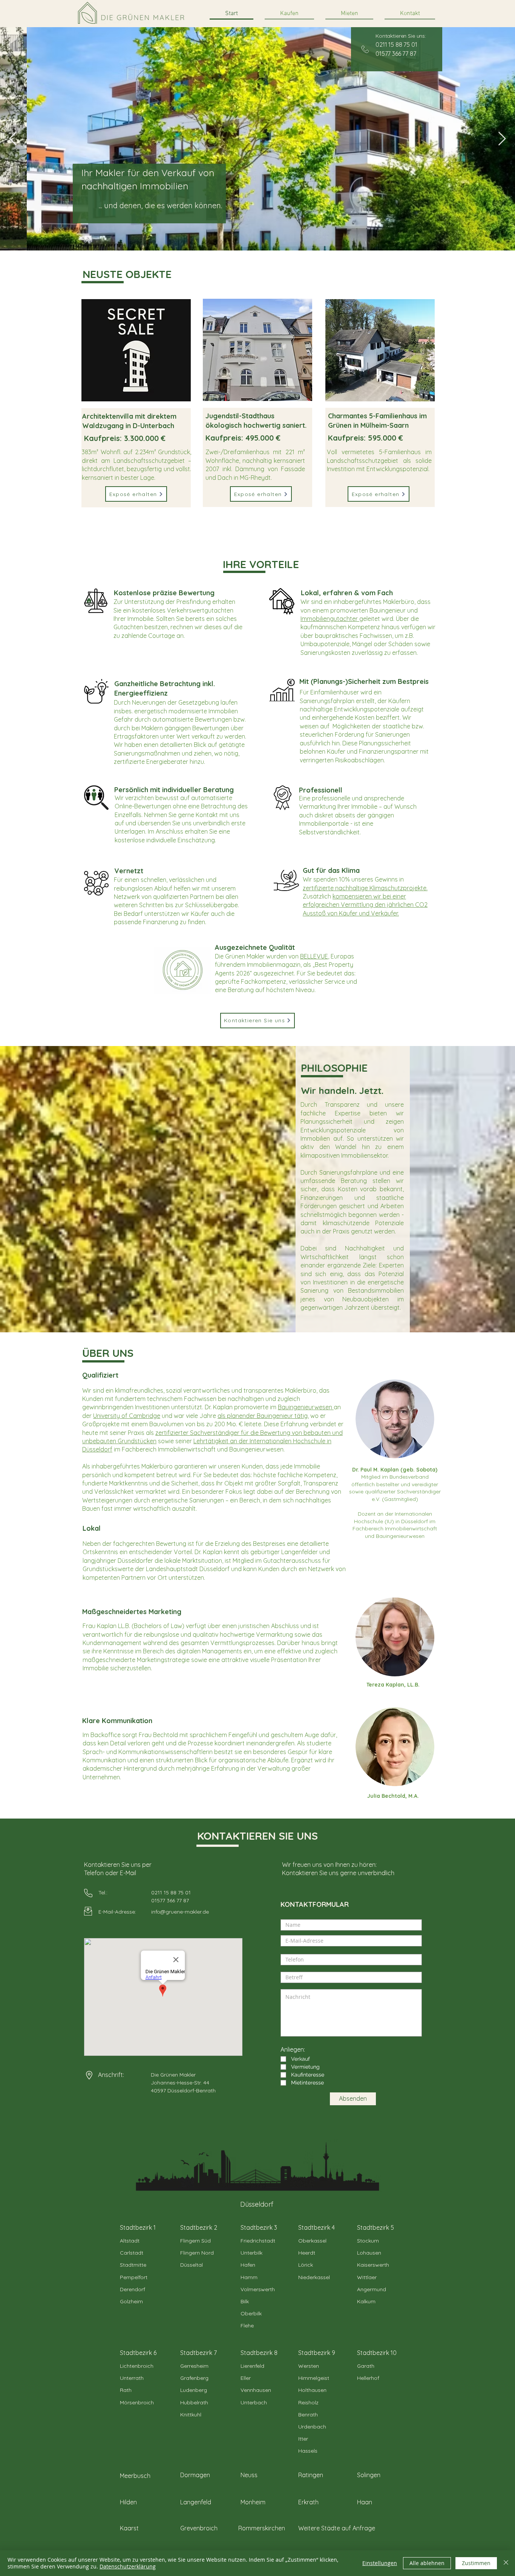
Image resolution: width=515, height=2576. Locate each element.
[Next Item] (502, 139)
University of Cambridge (127, 1416)
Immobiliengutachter (330, 619)
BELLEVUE (314, 956)
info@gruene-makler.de (180, 1912)
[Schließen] (506, 2563)
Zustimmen (476, 2563)
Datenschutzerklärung (128, 2566)
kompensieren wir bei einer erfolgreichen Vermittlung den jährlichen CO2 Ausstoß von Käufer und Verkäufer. (365, 905)
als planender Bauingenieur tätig (263, 1416)
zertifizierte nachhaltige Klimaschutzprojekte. (365, 888)
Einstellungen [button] (380, 2563)
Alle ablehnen (427, 2563)
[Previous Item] (13, 139)
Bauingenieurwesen (306, 1407)
